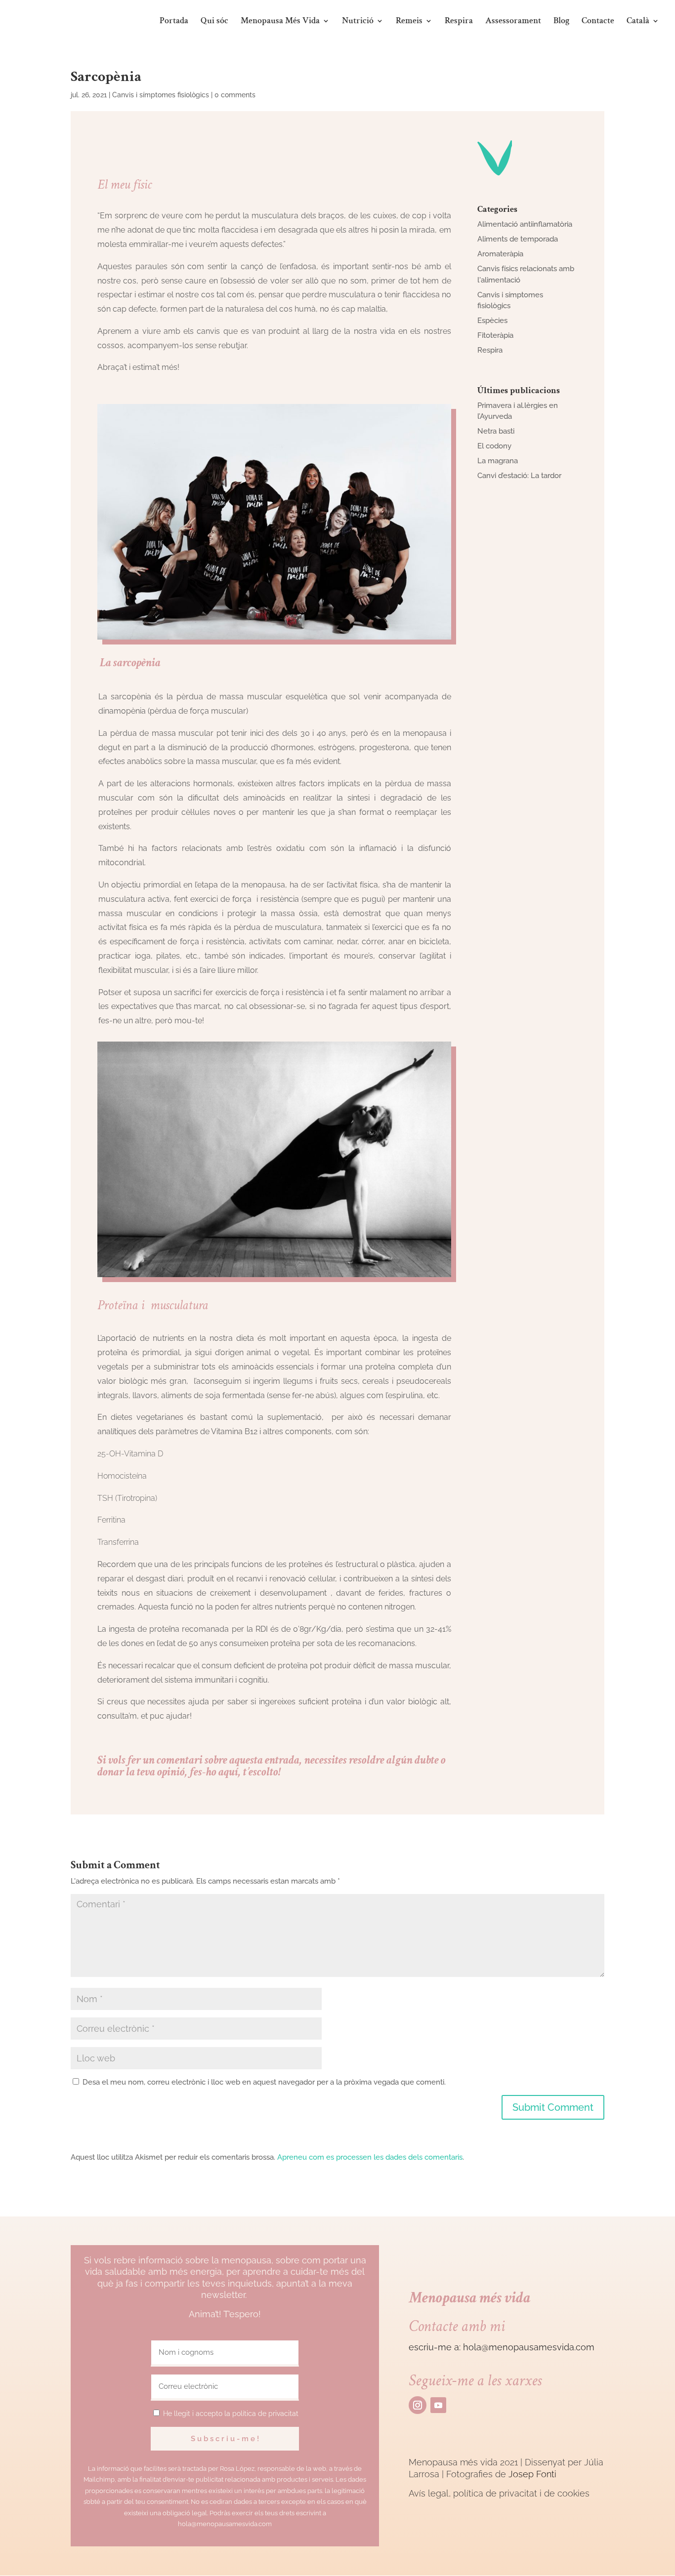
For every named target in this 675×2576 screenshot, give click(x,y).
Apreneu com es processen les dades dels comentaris (370, 2157)
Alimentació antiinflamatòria (525, 224)
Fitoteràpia (495, 335)
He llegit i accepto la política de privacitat (231, 2414)
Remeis (409, 22)
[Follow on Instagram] (418, 2405)
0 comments (235, 95)
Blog (561, 22)
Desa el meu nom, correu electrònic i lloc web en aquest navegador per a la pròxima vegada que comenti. (264, 2082)
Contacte (598, 22)
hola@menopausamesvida (519, 2347)
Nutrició (358, 22)
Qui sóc (214, 22)
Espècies (492, 321)
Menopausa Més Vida (280, 22)
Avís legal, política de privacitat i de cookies (499, 2493)
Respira (459, 22)
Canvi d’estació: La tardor (519, 476)
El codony (494, 446)
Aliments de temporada (518, 239)
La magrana (498, 461)
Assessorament (513, 22)
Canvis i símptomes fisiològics (161, 95)
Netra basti (496, 431)
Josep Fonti (532, 2474)
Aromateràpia (500, 254)
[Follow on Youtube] (438, 2405)
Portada (174, 22)
